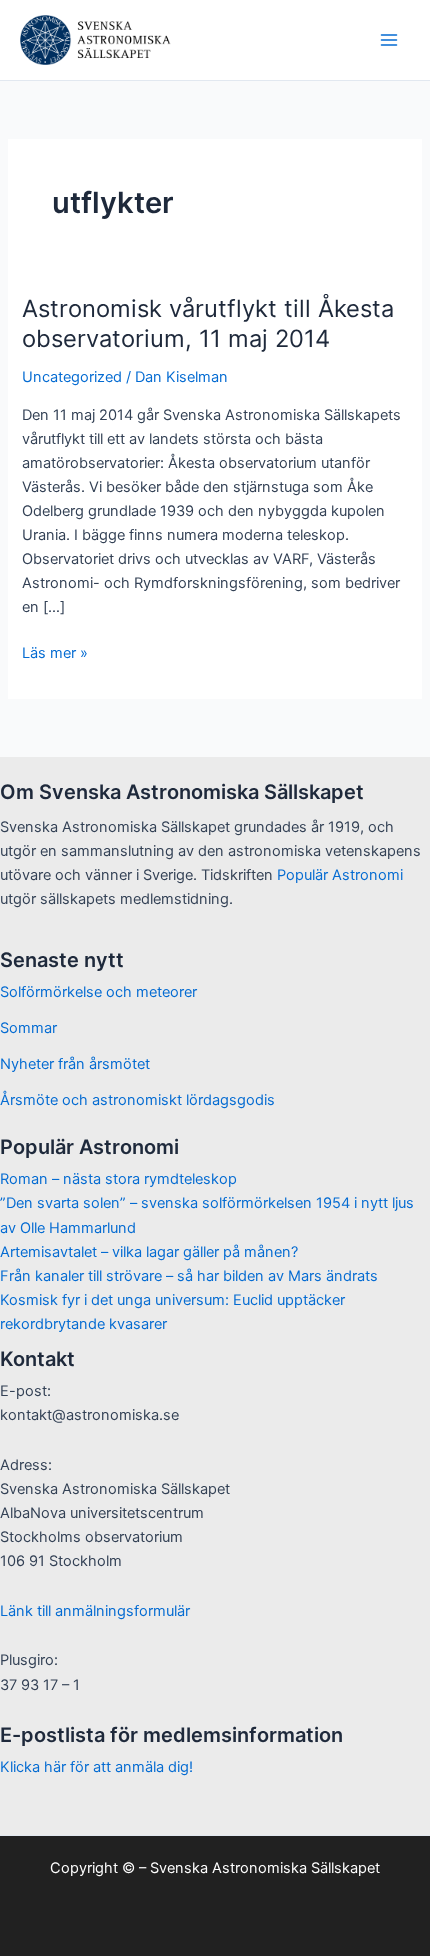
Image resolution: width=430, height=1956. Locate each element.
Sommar (28, 1028)
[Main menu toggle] (389, 40)
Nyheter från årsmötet (75, 1064)
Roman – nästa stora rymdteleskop (118, 1179)
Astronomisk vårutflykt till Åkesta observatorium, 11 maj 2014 (208, 324)
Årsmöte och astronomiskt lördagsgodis (137, 1100)
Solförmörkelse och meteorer (98, 992)
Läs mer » (55, 654)
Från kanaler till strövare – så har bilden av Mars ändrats (189, 1276)
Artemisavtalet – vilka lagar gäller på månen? (149, 1252)
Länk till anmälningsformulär (95, 1611)
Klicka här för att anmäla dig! (96, 1767)
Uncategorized (72, 377)
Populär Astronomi (340, 875)
